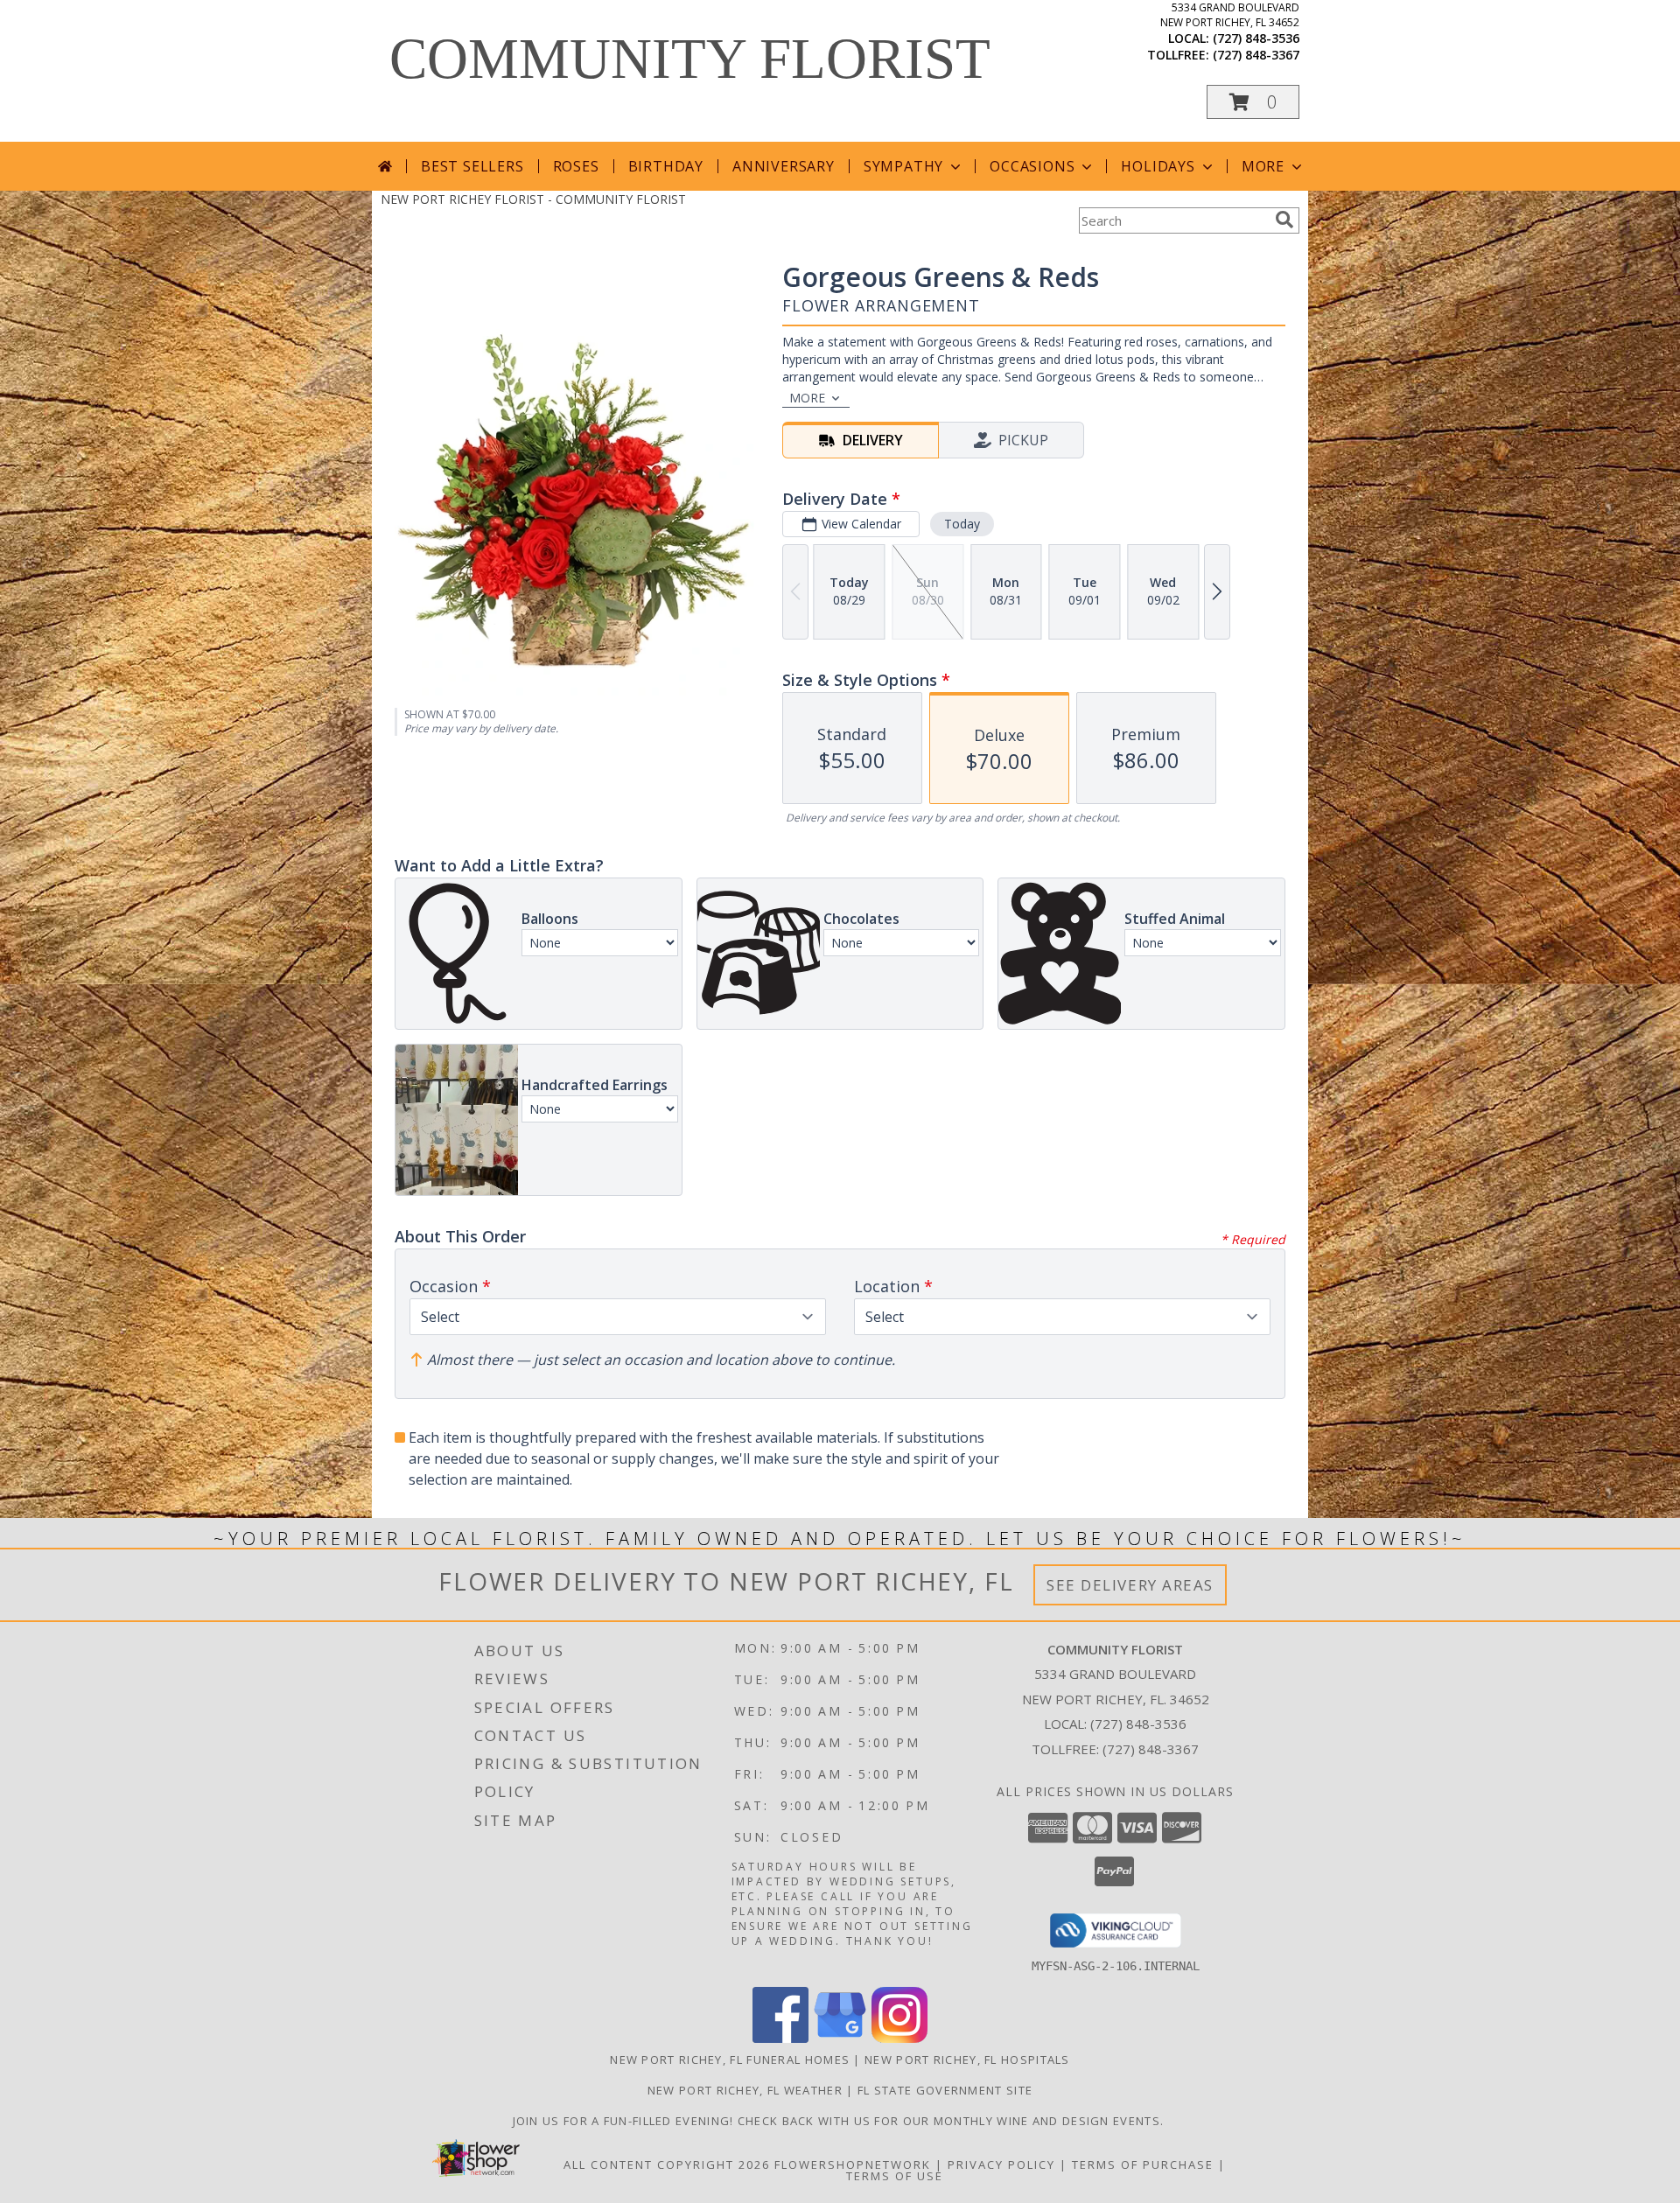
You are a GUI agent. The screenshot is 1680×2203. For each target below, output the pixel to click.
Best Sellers (472, 166)
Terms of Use (895, 2176)
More (1263, 166)
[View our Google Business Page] (840, 2038)
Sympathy (903, 166)
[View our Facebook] (780, 2038)
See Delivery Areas (1130, 1585)
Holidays (1158, 166)
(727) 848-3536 (1256, 38)
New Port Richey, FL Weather (745, 2090)
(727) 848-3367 (1256, 55)
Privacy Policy (1001, 2165)
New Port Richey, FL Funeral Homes (730, 2060)
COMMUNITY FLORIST (690, 59)
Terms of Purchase (1143, 2165)
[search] (1284, 220)
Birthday (666, 166)
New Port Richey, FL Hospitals (967, 2060)
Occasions (1032, 166)
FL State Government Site (945, 2090)
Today (962, 524)
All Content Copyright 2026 (667, 2165)
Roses (576, 166)
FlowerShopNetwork (853, 2165)
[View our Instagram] (899, 2038)
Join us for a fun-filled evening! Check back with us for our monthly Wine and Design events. (840, 2121)
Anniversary (784, 166)
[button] (1253, 102)
